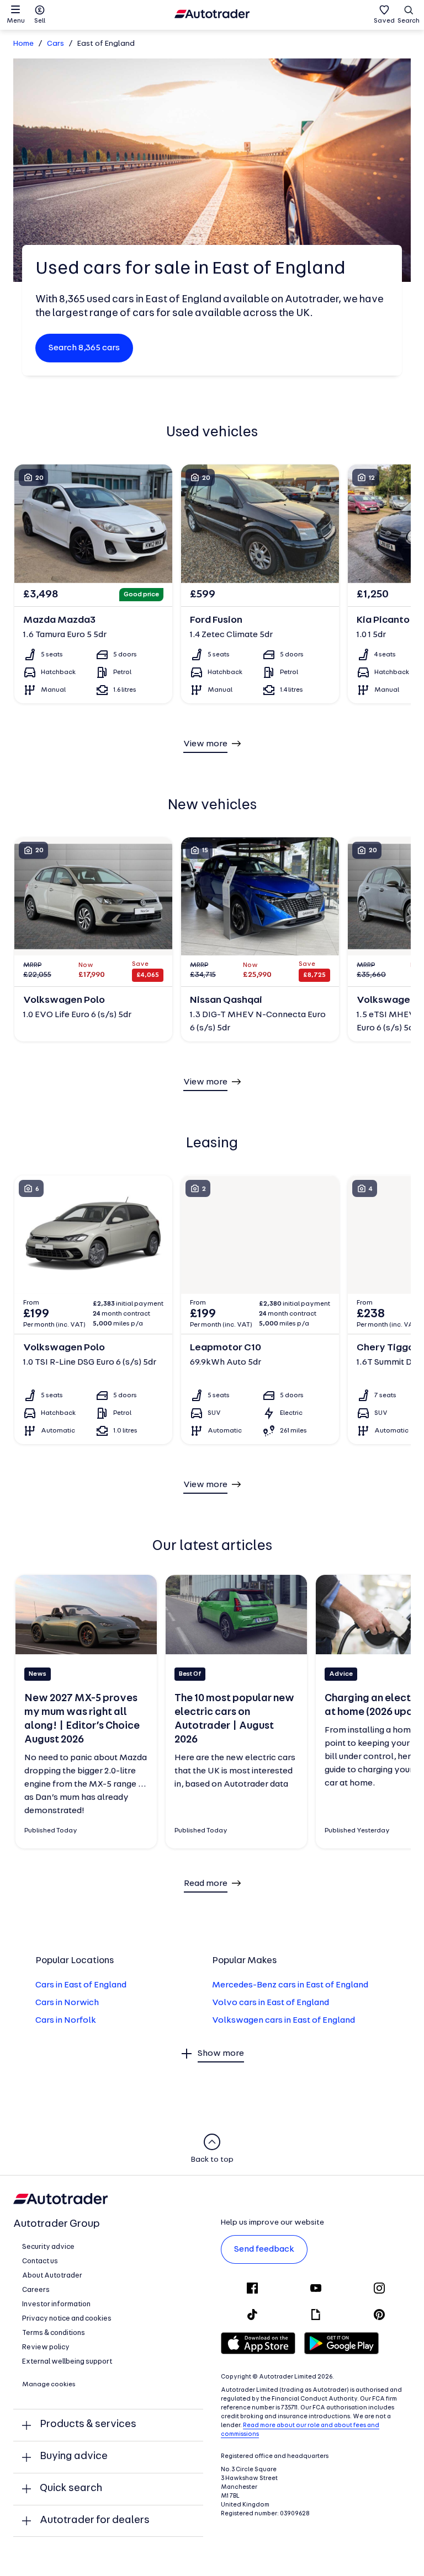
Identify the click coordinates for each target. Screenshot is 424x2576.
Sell (40, 21)
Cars (55, 44)
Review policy (46, 2347)
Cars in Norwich (67, 2003)
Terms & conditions (54, 2333)
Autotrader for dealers (95, 2521)
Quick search (71, 2489)
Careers (36, 2290)
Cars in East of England (81, 1985)
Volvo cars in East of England (271, 2003)
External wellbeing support (67, 2362)
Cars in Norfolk (66, 2021)
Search (409, 21)
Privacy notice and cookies (67, 2319)
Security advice (48, 2247)
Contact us (40, 2261)
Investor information (56, 2304)
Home (23, 44)
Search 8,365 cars (84, 348)
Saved (384, 21)
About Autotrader (52, 2276)
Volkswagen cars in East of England (283, 2021)
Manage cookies (49, 2385)
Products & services (88, 2425)
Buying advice (74, 2457)
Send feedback (264, 2249)
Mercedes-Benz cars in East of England (290, 1985)
